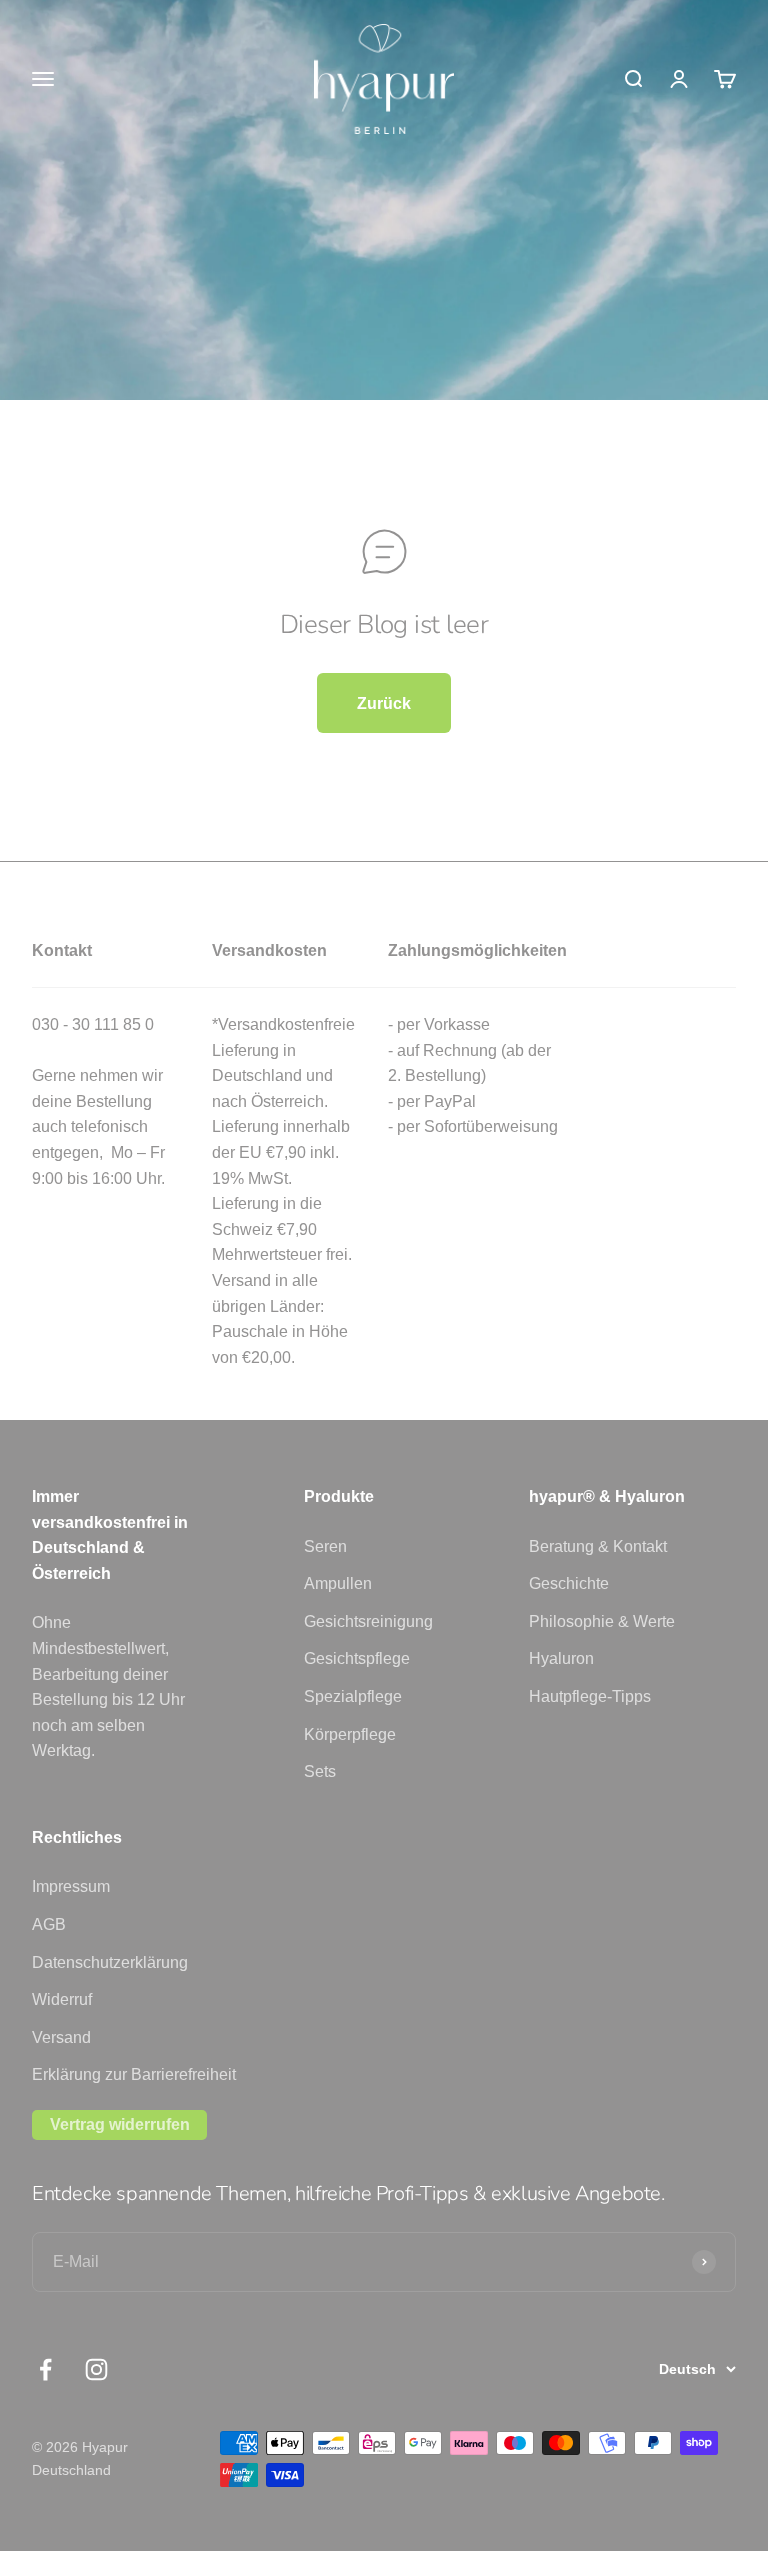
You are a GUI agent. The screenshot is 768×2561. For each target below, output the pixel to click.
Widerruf (62, 1999)
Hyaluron (561, 1658)
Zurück (384, 703)
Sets (320, 1771)
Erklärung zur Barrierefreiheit (134, 2074)
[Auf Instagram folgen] (96, 2369)
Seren (325, 1546)
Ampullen (338, 1583)
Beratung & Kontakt (598, 1546)
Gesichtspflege (357, 1658)
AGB (49, 1924)
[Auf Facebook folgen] (45, 2369)
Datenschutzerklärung (110, 1962)
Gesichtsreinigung (368, 1621)
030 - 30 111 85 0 (93, 1024)
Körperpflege (350, 1734)
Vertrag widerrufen (120, 2124)
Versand (61, 2037)
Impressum (71, 1886)
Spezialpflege (353, 1696)
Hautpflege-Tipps (590, 1696)
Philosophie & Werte (602, 1621)
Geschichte (569, 1583)
